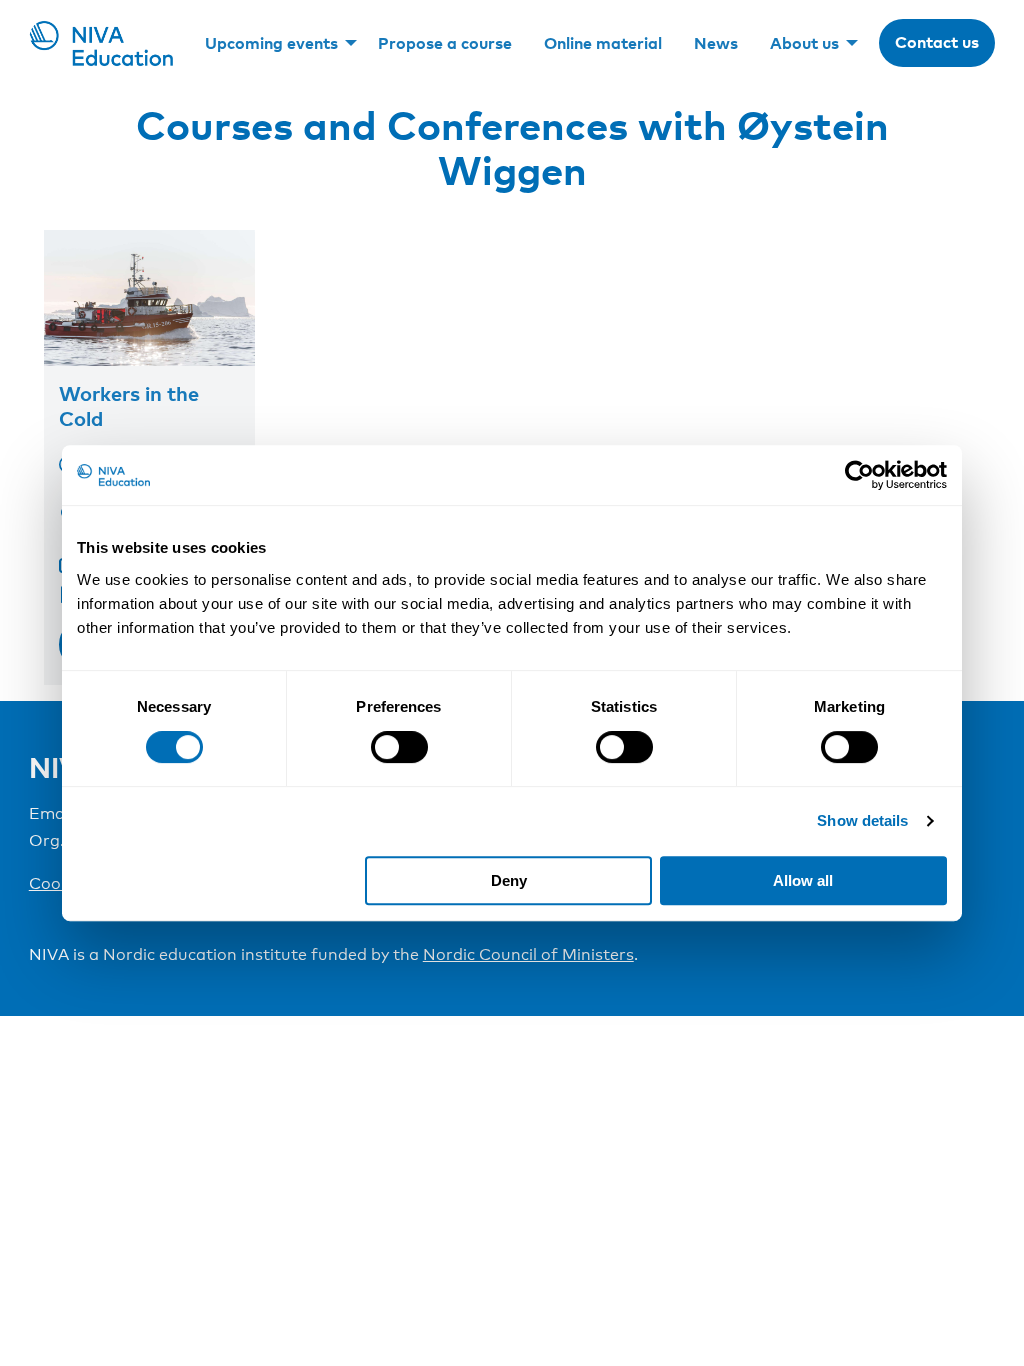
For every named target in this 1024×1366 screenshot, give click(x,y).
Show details (862, 820)
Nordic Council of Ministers (528, 954)
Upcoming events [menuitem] (271, 43)
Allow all (803, 880)
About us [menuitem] (804, 43)
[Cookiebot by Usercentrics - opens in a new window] (859, 475)
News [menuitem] (716, 43)
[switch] (399, 747)
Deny (509, 880)
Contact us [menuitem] (937, 42)
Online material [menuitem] (603, 43)
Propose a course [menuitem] (445, 43)
